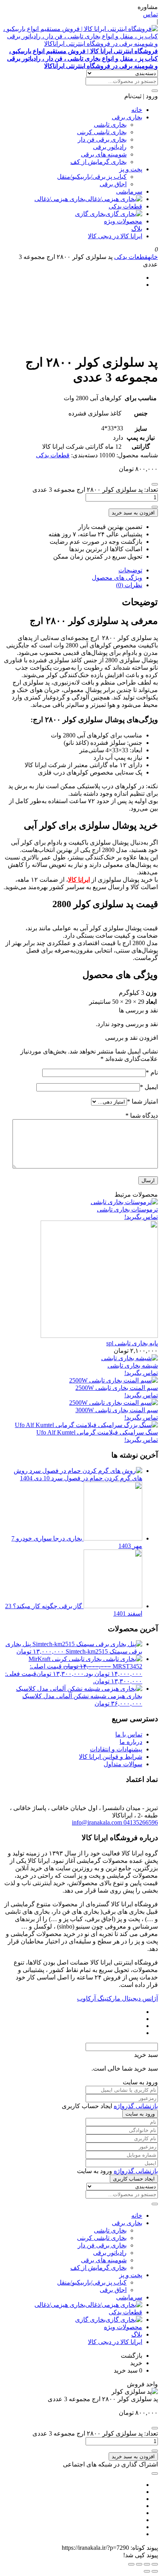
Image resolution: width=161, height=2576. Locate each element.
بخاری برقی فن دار (102, 139)
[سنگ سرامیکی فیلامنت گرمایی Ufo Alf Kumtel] (86, 1425)
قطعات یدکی (125, 206)
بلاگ (137, 229)
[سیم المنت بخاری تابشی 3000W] (114, 1403)
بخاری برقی (127, 117)
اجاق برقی (113, 184)
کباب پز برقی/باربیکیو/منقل (92, 177)
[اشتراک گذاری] (139, 2564)
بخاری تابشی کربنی (102, 132)
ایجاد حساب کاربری (134, 2179)
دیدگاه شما (142, 1115)
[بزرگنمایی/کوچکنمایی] (155, 2564)
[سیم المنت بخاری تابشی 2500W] (114, 1380)
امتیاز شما (142, 1101)
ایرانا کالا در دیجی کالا (115, 236)
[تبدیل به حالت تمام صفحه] (147, 2564)
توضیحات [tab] (130, 570)
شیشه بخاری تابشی (133, 1365)
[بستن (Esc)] (131, 2564)
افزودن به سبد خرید (133, 513)
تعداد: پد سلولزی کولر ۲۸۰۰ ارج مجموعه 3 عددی (95, 490)
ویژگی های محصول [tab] (117, 578)
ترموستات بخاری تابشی (127, 1209)
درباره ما (131, 1742)
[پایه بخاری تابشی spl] (99, 1336)
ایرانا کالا (79, 880)
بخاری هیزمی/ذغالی (60, 199)
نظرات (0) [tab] (129, 585)
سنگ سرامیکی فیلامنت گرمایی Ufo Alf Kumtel (97, 1432)
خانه (137, 110)
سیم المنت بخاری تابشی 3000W (117, 1410)
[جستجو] (155, 91)
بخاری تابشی (110, 125)
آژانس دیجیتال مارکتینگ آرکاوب (117, 1998)
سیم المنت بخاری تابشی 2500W (117, 1388)
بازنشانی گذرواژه (136, 2106)
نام (152, 1072)
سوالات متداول (123, 1764)
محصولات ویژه (123, 221)
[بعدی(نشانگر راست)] (147, 2571)
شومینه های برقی (104, 154)
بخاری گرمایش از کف (98, 162)
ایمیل (149, 1087)
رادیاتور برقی (110, 147)
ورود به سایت (140, 2114)
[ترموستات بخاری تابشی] (124, 1202)
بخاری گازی (90, 214)
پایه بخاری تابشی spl (132, 1343)
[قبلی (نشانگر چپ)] (155, 2571)
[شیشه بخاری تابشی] (130, 1358)
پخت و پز (131, 169)
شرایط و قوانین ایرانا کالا (111, 1757)
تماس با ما (129, 1734)
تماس (150, 14)
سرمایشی (129, 191)
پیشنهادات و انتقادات (116, 1749)
